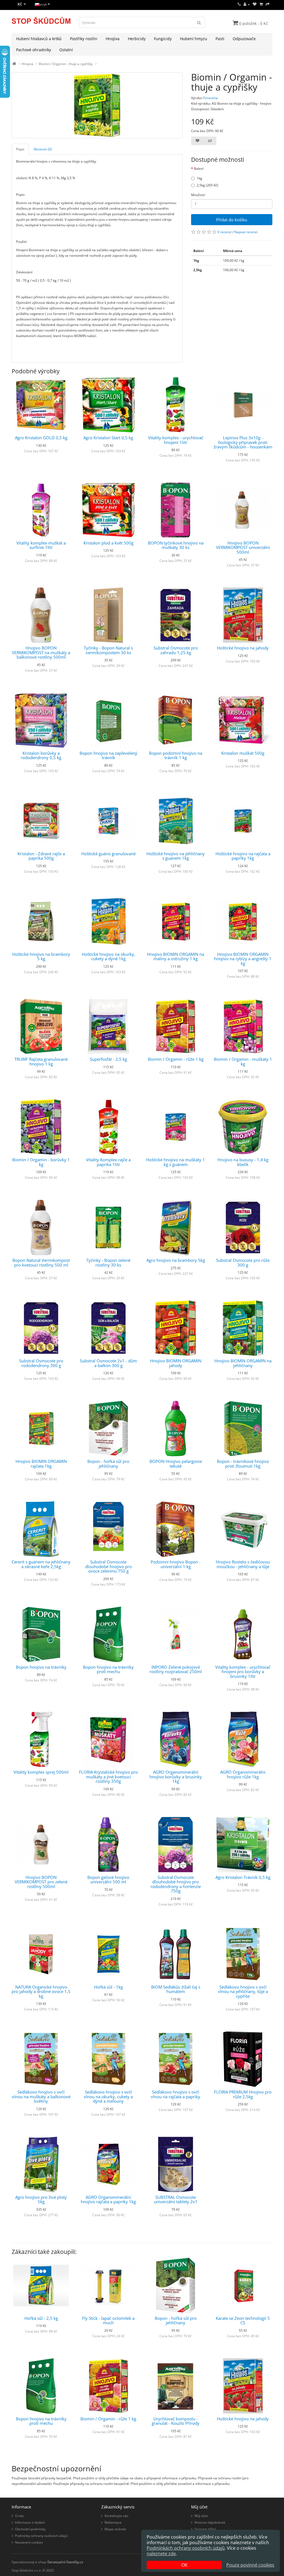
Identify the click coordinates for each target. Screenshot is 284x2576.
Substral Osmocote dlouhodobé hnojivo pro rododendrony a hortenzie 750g (176, 1884)
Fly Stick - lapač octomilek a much (108, 2321)
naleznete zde (161, 2554)
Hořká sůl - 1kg (108, 1987)
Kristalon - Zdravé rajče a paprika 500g (41, 856)
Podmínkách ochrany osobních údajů (186, 2548)
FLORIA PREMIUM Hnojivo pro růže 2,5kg (243, 2094)
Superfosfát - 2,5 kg (108, 1059)
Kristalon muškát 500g (243, 753)
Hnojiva (113, 39)
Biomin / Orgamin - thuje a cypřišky (66, 64)
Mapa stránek (115, 2529)
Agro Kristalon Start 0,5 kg (108, 438)
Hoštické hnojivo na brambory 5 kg (41, 956)
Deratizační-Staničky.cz (65, 2562)
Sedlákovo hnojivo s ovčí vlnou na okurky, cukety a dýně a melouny (108, 2096)
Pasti (220, 39)
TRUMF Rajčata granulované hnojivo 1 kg (41, 1061)
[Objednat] (268, 4)
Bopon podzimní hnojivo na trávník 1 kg (176, 755)
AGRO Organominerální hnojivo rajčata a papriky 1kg (108, 2199)
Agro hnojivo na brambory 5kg (176, 1260)
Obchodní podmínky (30, 2529)
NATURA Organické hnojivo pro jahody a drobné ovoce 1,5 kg (41, 1991)
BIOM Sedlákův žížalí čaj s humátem (176, 1989)
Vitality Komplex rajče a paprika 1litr (108, 1162)
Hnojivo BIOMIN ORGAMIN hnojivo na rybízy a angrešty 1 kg (243, 959)
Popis (20, 149)
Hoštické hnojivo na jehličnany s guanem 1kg (176, 856)
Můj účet (201, 2516)
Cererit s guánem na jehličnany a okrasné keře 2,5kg (41, 1564)
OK (184, 2565)
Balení (199, 169)
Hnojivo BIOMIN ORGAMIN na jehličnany (243, 1363)
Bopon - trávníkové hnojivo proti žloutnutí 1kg (243, 1464)
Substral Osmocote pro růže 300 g (243, 1263)
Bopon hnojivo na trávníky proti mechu (108, 1669)
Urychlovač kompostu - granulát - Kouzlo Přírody (176, 2421)
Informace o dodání (30, 2522)
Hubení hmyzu (194, 39)
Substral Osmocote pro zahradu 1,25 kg (176, 650)
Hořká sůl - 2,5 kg (41, 2318)
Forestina (211, 98)
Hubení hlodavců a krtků (39, 39)
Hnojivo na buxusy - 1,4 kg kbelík (243, 1162)
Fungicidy (163, 39)
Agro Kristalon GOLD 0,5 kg (41, 438)
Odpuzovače (244, 39)
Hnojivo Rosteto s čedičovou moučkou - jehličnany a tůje (243, 1564)
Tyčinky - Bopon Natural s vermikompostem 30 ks (108, 650)
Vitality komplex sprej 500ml (41, 1772)
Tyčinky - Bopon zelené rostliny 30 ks (108, 1263)
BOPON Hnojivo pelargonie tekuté (176, 1464)
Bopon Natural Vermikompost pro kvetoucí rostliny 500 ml (41, 1263)
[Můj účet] (247, 4)
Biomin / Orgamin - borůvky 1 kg (41, 1162)
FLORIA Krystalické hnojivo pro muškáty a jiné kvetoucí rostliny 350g (108, 1777)
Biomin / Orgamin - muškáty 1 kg (243, 1061)
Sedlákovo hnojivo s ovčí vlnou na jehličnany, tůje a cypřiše (243, 1991)
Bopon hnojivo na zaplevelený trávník (108, 755)
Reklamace (113, 2522)
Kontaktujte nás (116, 2516)
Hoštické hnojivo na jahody (243, 648)
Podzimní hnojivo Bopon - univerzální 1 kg (176, 1564)
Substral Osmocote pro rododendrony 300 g (41, 1363)
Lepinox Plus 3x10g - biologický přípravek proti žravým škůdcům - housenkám (243, 442)
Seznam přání (205, 2529)
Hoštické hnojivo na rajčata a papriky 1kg (243, 856)
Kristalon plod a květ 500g (108, 543)
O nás (19, 2516)
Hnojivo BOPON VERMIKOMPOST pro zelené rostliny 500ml (41, 1882)
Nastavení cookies (29, 2542)
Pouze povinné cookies (250, 2565)
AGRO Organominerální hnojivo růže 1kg (243, 1774)
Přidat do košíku (232, 220)
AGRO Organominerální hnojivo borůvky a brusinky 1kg (176, 1777)
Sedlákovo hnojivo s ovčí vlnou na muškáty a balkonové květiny (41, 2096)
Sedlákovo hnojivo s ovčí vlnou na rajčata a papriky (176, 2094)
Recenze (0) (43, 149)
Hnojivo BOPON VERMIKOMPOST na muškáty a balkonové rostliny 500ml (41, 652)
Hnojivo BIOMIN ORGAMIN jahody (176, 1363)
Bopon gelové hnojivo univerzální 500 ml (108, 1880)
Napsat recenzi (246, 232)
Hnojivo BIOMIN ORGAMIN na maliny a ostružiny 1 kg (176, 956)
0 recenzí (225, 232)
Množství (198, 195)
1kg (199, 178)
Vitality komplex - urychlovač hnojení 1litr (176, 440)
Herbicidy (137, 39)
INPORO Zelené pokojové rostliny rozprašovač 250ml (176, 1669)
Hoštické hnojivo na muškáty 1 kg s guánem (176, 1162)
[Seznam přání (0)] (255, 4)
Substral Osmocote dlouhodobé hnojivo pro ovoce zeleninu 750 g (108, 1566)
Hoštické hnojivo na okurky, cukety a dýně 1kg (108, 956)
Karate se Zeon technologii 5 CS (243, 2321)
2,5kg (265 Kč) (207, 185)
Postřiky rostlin (84, 39)
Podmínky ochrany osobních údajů (41, 2536)
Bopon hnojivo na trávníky (41, 1667)
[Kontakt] (239, 4)
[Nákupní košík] (261, 4)
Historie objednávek (210, 2522)
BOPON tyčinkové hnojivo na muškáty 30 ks (176, 545)
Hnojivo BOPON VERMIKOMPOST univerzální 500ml (243, 547)
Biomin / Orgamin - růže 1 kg (176, 1059)
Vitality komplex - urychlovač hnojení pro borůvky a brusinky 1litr (243, 1672)
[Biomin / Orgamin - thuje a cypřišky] (97, 105)
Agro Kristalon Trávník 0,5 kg (243, 1877)
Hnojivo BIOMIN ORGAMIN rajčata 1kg (41, 1464)
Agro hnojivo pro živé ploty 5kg (41, 2199)
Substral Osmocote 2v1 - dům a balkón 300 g (108, 1363)
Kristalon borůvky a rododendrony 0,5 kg (41, 755)
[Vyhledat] (199, 22)
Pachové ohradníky (34, 50)
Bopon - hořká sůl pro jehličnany (108, 1464)
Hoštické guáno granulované (108, 854)
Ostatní (66, 50)
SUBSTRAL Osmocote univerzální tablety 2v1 (176, 2199)
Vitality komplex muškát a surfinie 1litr (41, 545)
